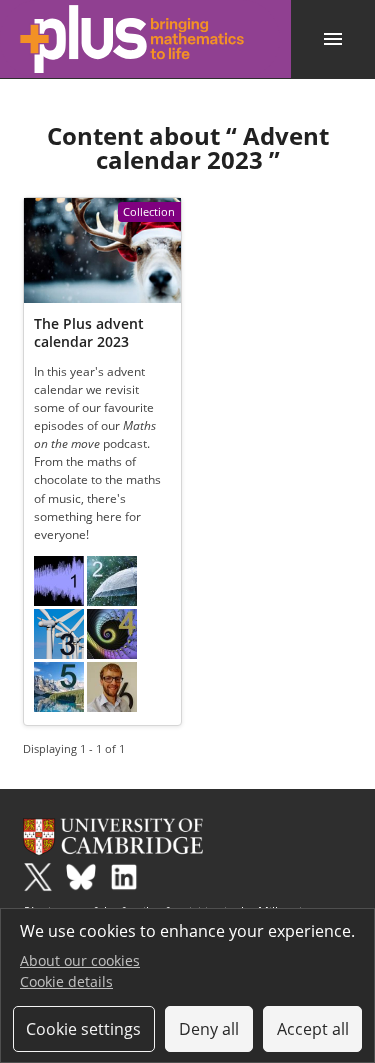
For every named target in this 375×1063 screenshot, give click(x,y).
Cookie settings (83, 1029)
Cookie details (66, 981)
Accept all (313, 1029)
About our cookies (80, 960)
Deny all (209, 1029)
